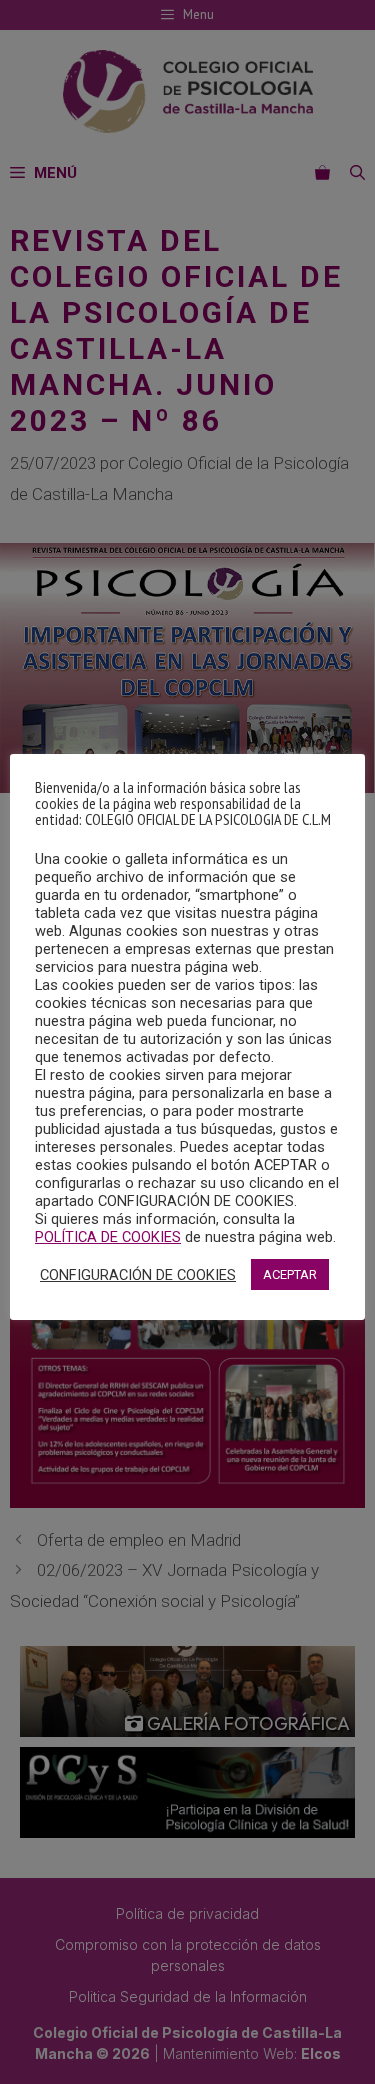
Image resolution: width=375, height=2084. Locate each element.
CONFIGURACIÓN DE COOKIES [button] (138, 1275)
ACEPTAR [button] (290, 1274)
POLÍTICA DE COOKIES (108, 1237)
